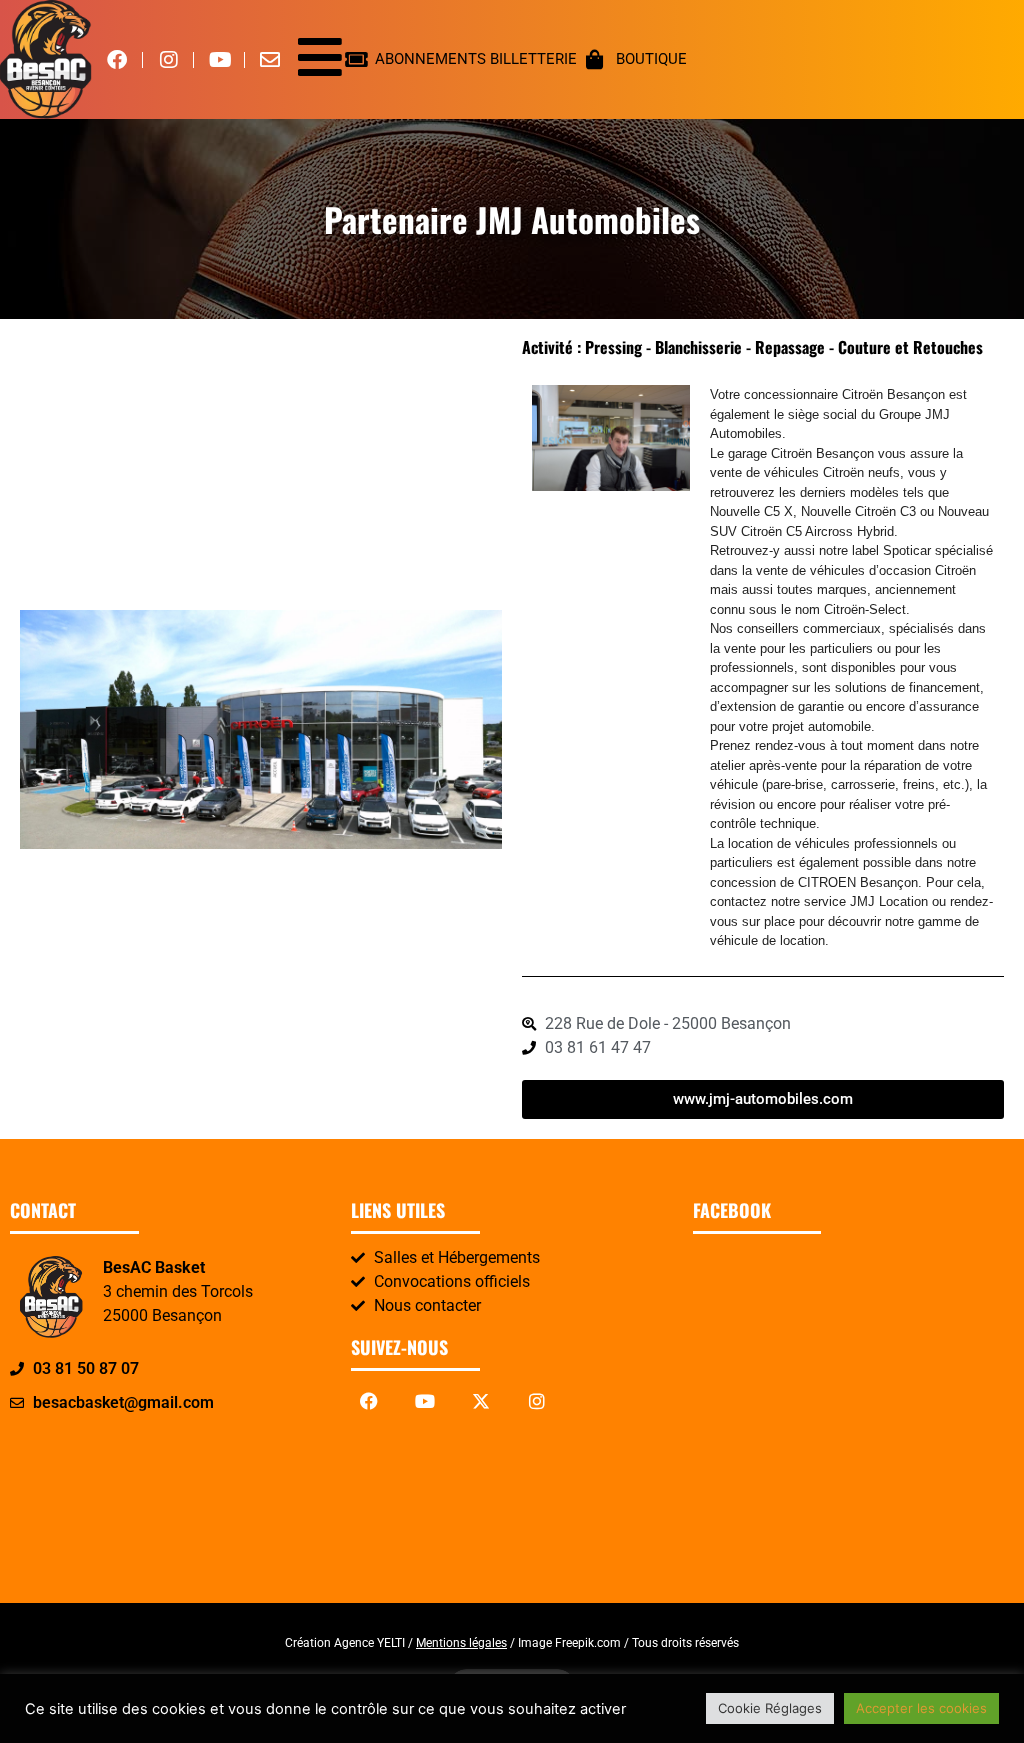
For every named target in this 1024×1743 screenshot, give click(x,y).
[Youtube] (425, 1401)
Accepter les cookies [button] (921, 1708)
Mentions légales (461, 1643)
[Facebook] (369, 1401)
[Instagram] (537, 1401)
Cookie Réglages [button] (770, 1708)
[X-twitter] (481, 1401)
